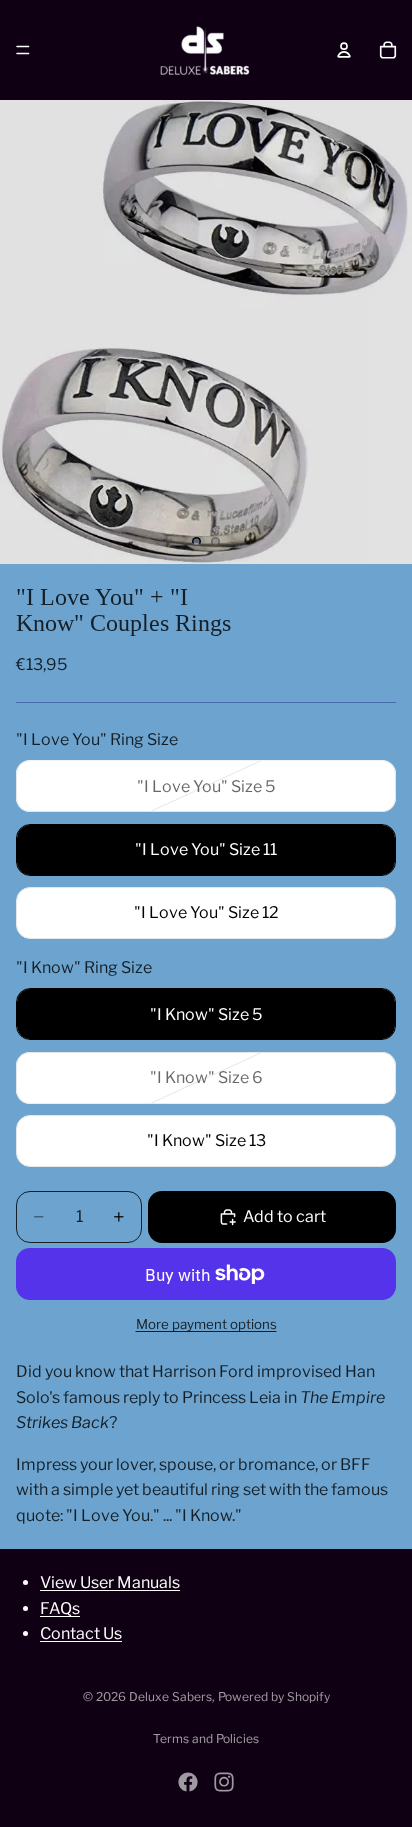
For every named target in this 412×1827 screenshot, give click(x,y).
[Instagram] (224, 1782)
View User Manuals (110, 1582)
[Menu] (23, 50)
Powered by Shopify (274, 1696)
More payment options (206, 1324)
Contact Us (81, 1633)
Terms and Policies (206, 1738)
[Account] (344, 50)
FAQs (60, 1607)
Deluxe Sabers (170, 1696)
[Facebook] (188, 1782)
